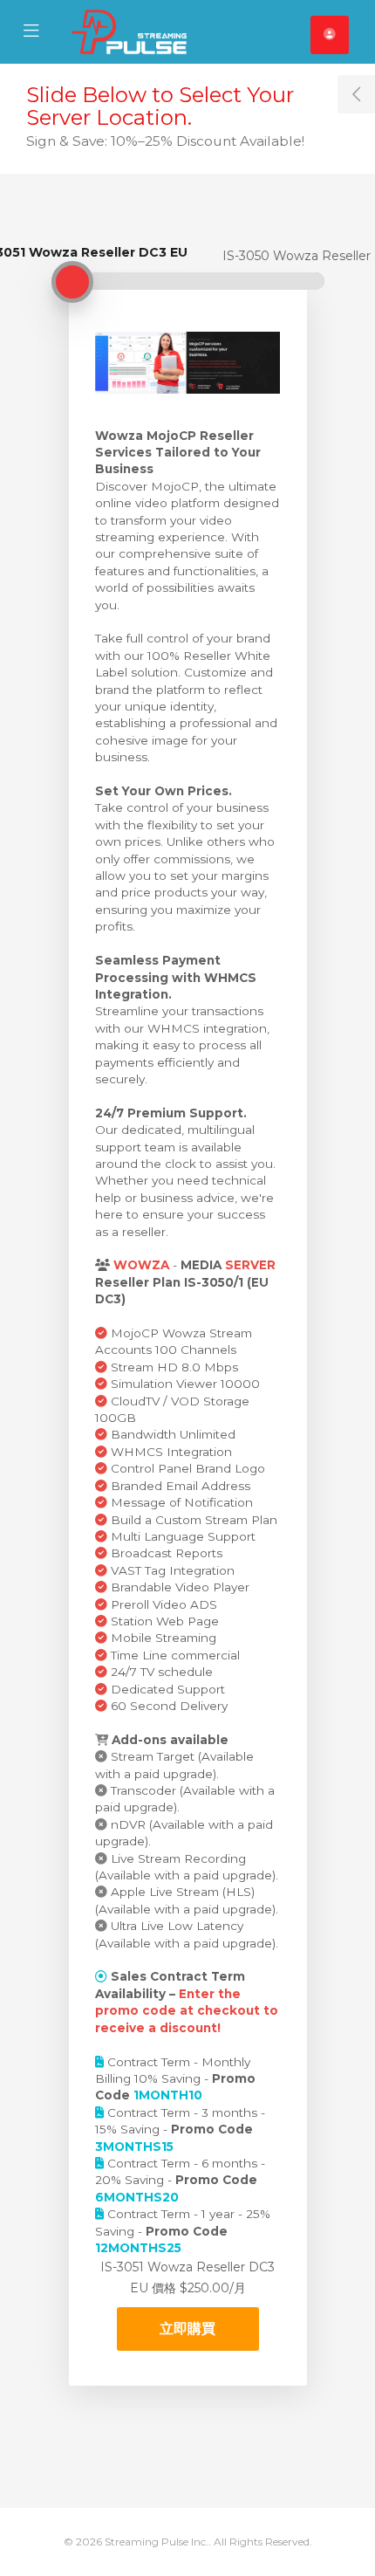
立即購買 (187, 2329)
